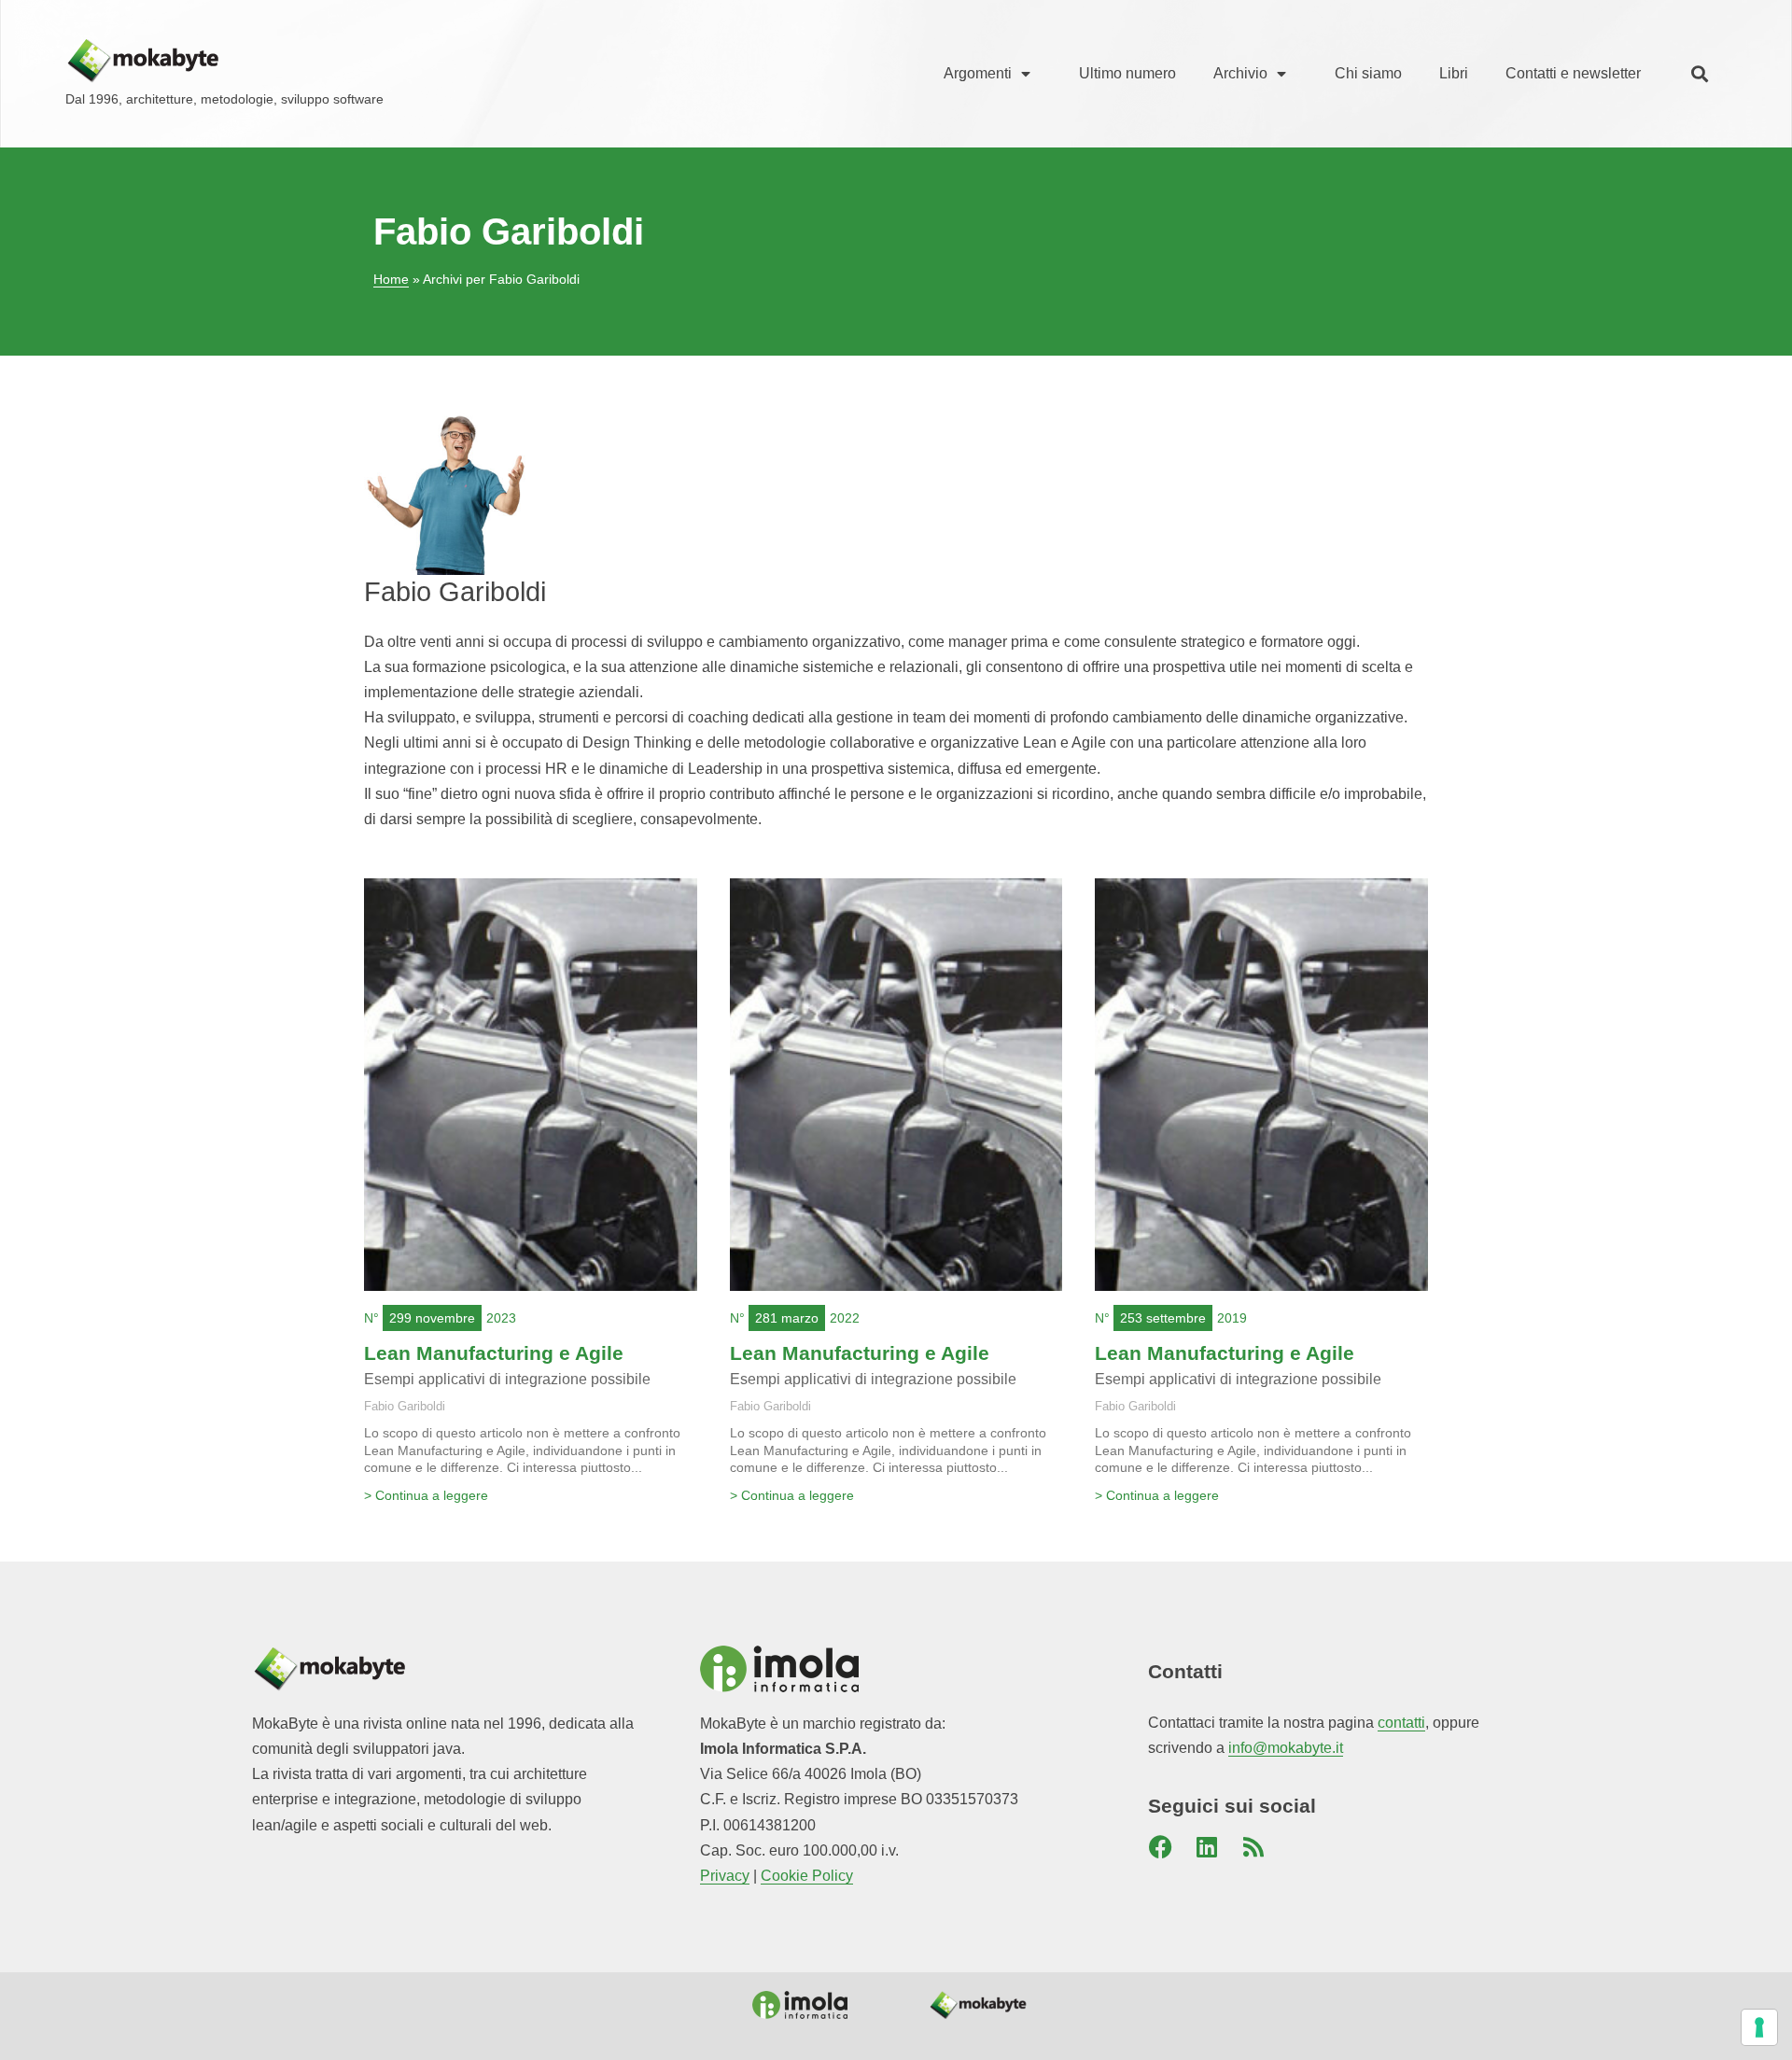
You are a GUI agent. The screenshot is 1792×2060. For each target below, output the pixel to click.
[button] (1699, 74)
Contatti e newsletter (1573, 73)
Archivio (1240, 73)
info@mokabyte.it (1286, 1748)
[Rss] (1253, 1846)
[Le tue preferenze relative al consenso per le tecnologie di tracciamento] (1759, 2027)
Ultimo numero (1127, 73)
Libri (1454, 73)
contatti (1401, 1723)
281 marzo (787, 1318)
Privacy (725, 1876)
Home (391, 280)
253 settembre (1163, 1318)
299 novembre (432, 1318)
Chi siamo (1368, 73)
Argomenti (978, 73)
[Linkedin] (1207, 1846)
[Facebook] (1160, 1846)
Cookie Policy (807, 1876)
